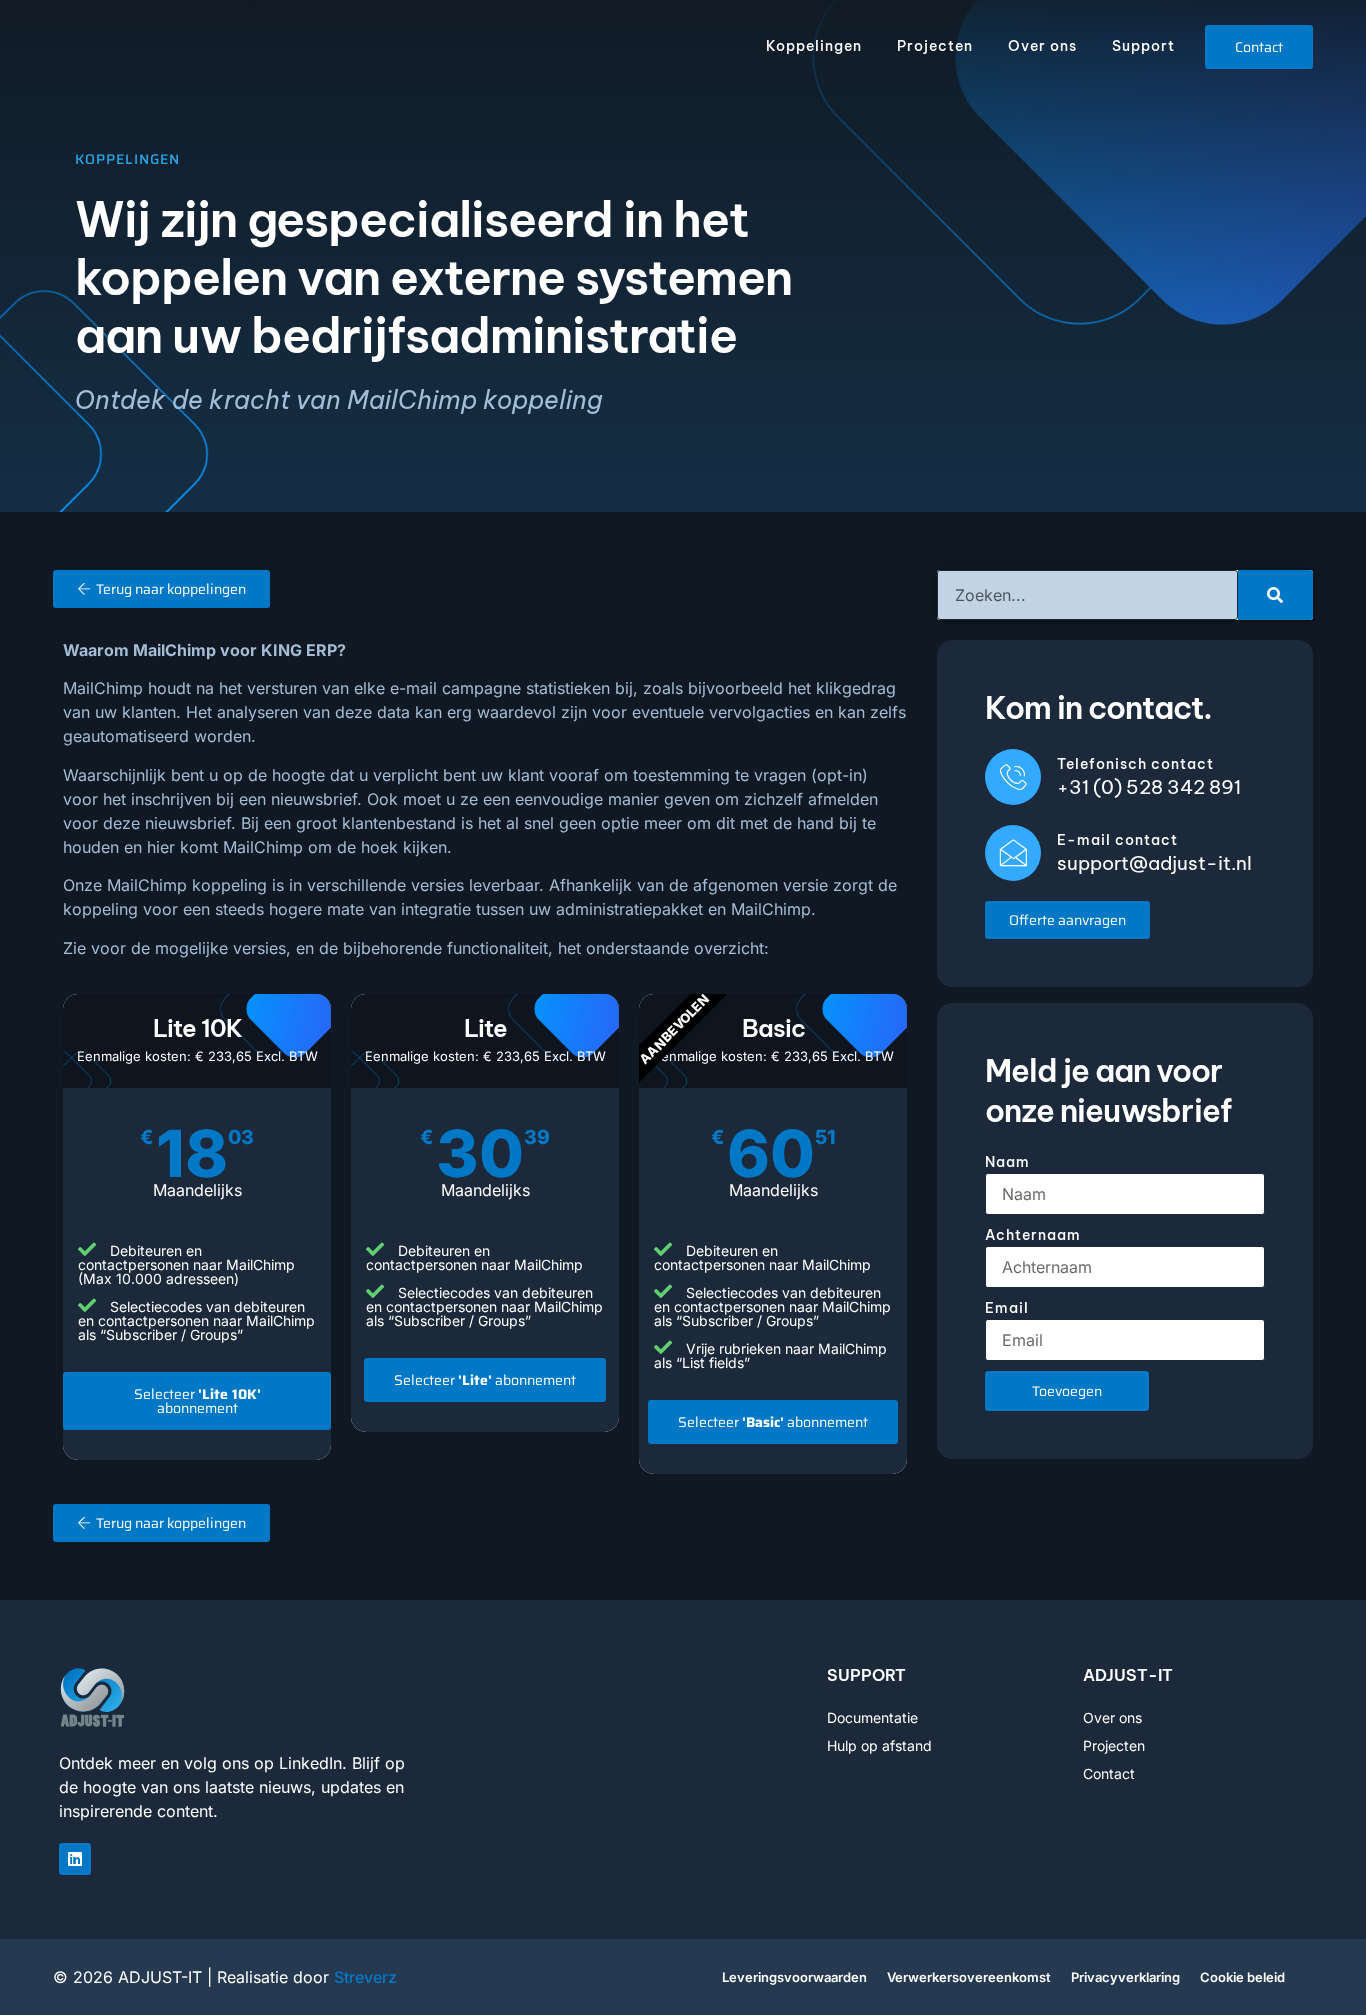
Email (1007, 1308)
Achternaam (1033, 1235)
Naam (1007, 1162)
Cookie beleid (1242, 1977)
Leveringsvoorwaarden (794, 1977)
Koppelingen (814, 46)
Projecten (935, 46)
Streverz (365, 1977)
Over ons (1042, 46)
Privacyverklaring (1125, 1977)
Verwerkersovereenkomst (969, 1977)
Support (1143, 46)
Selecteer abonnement (197, 1401)
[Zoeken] (1275, 595)
